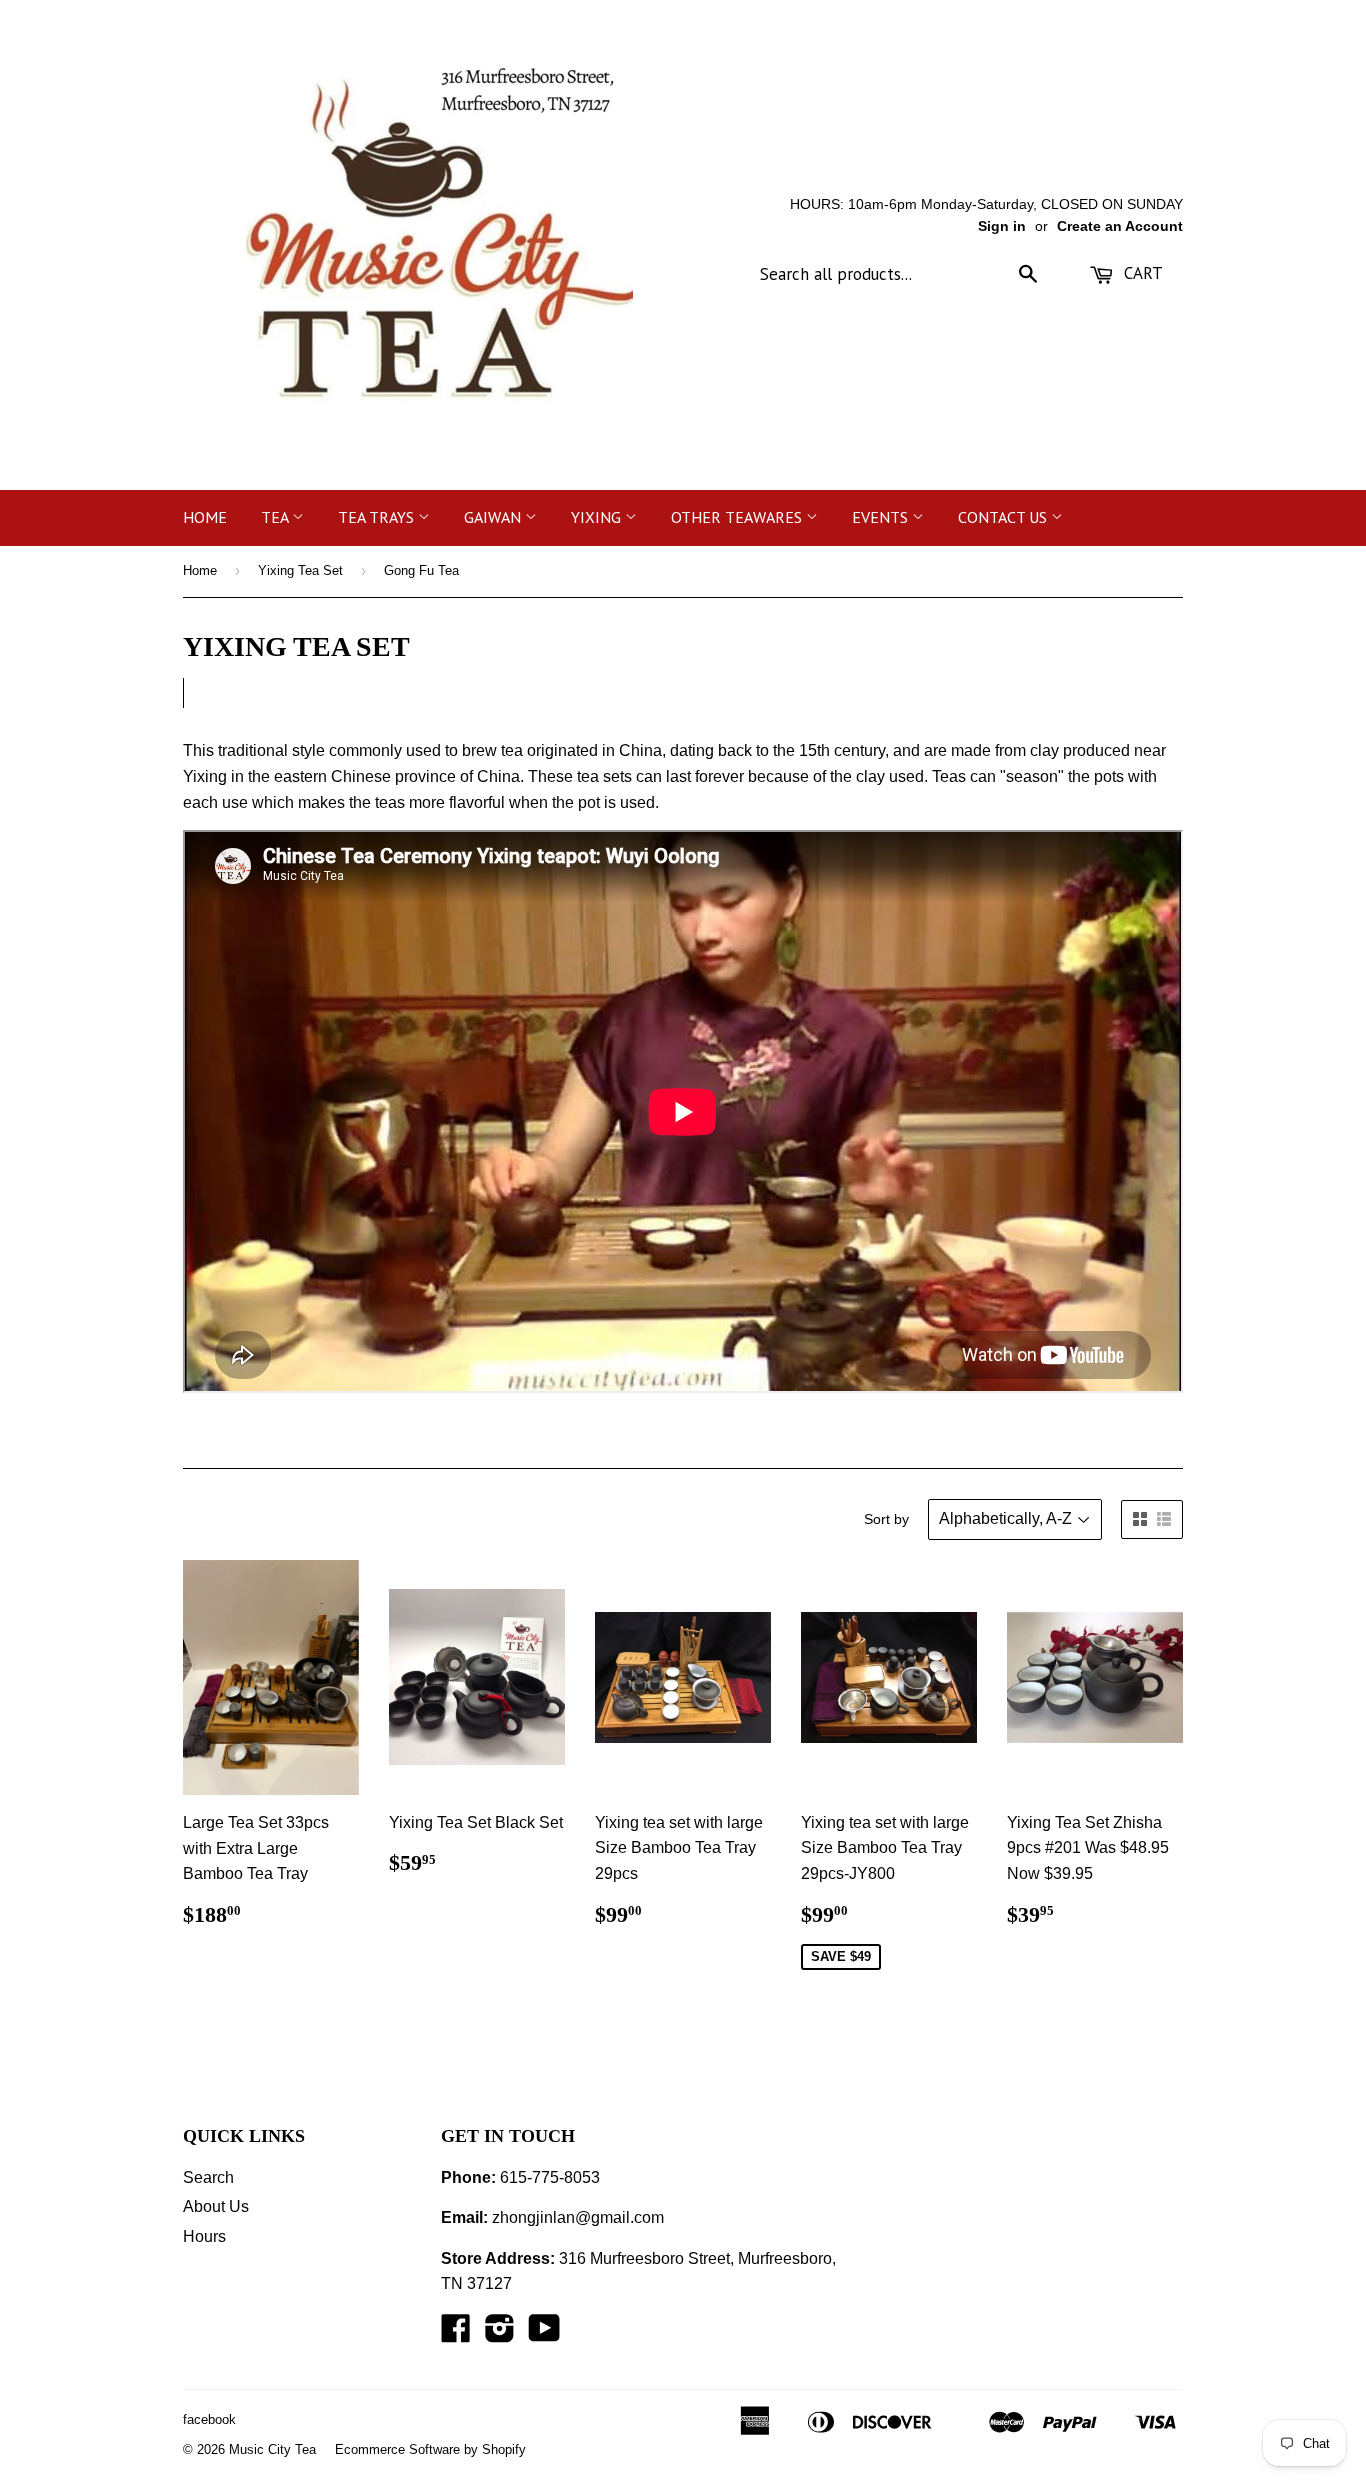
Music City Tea (272, 2449)
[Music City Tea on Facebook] (456, 2334)
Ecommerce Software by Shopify (430, 2449)
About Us (216, 2206)
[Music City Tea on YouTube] (544, 2334)
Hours (204, 2236)
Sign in (1002, 226)
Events (882, 517)
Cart (1141, 273)
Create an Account (1120, 226)
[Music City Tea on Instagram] (500, 2334)
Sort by (886, 1519)
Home (205, 517)
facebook (209, 2419)
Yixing (598, 517)
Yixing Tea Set (300, 570)
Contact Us (1004, 517)
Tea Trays (378, 517)
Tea (276, 517)
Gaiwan (494, 517)
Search (208, 2177)
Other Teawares (738, 517)
